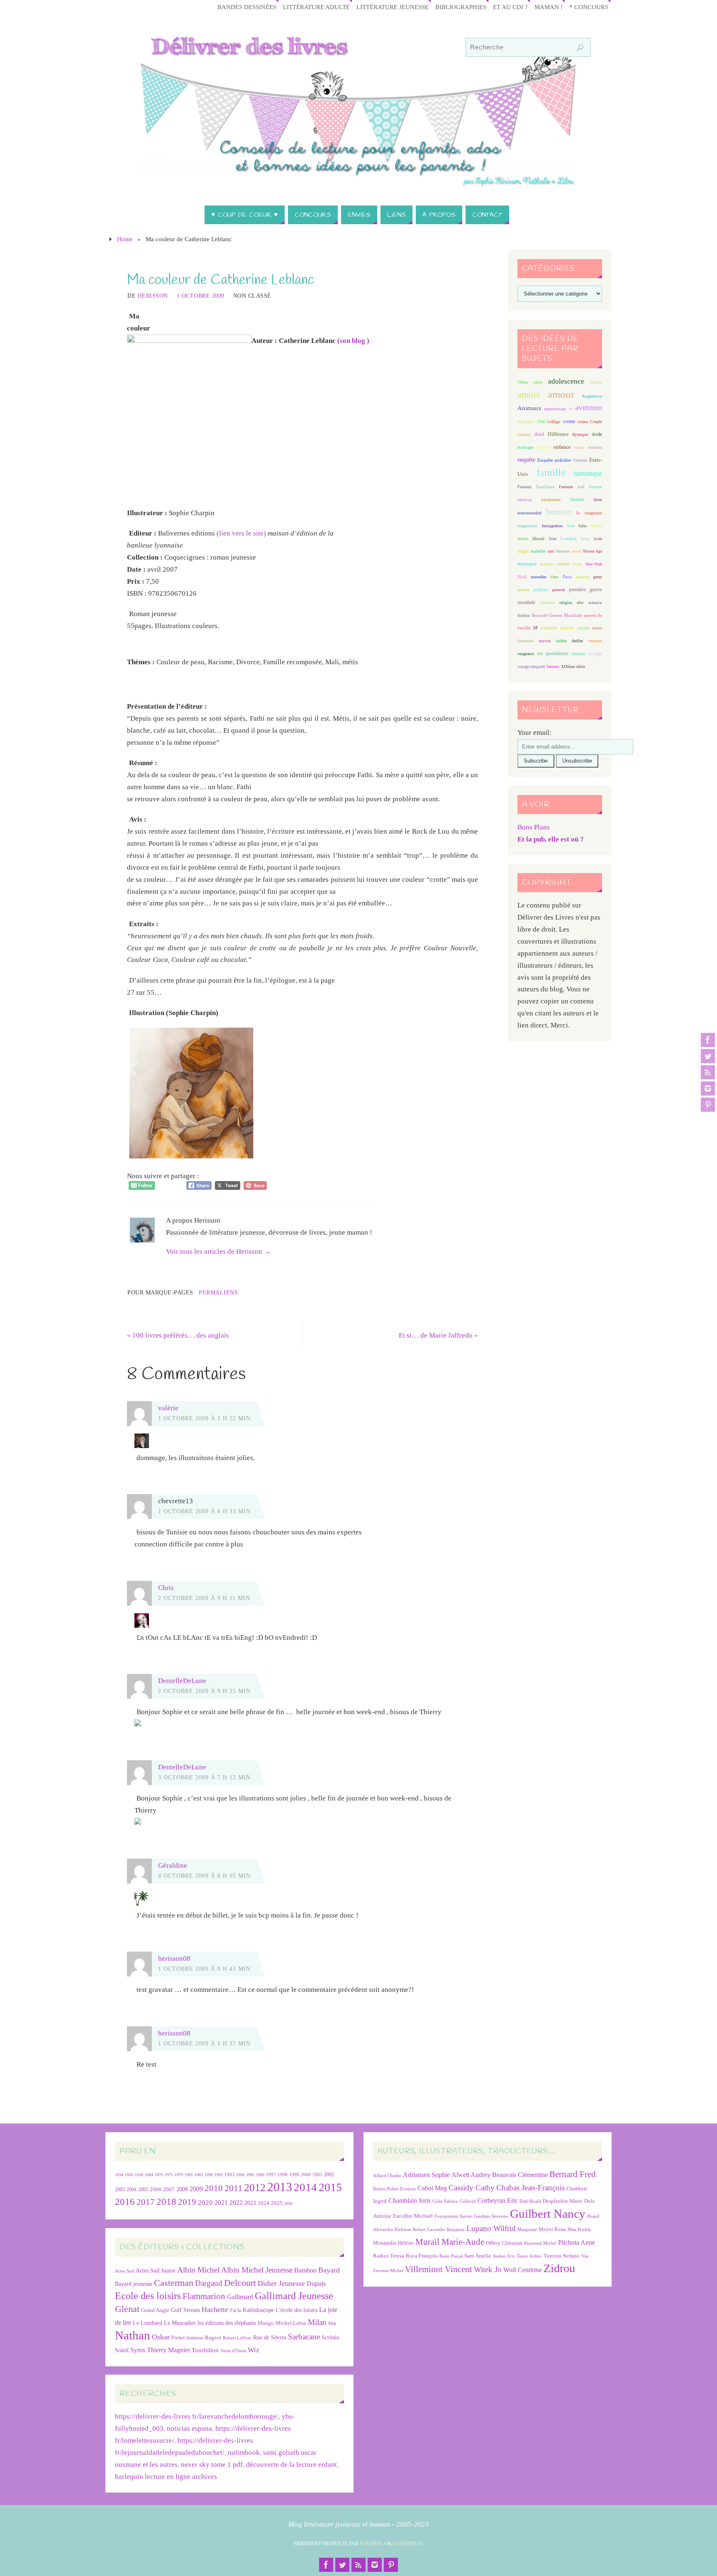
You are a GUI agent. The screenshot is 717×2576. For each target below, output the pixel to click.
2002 (329, 2175)
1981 (189, 2175)
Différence (558, 434)
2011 (233, 2188)
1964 (149, 2175)
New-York (594, 564)
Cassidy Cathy (472, 2188)
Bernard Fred (573, 2174)
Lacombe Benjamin (446, 2230)
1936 (129, 2175)
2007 (169, 2189)
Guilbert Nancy (548, 2214)
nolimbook (244, 2452)
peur (598, 577)
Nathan (133, 2335)
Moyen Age (593, 551)
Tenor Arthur (529, 2256)
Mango (266, 2323)
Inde (571, 526)
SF (536, 628)
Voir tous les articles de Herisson (218, 1251)
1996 (260, 2175)
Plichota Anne (577, 2242)
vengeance (526, 654)
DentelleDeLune (182, 1681)
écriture (543, 447)
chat (541, 422)
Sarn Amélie (478, 2256)
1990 (209, 2175)
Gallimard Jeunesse (294, 2296)
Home (125, 239)
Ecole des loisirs (148, 2296)
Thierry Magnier (168, 2350)
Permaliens (218, 1292)
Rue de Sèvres (270, 2337)
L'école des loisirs (296, 2310)
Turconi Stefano (562, 2256)
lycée (598, 539)
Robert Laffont (237, 2338)
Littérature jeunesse (393, 7)
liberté (538, 539)
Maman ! (549, 7)
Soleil (122, 2350)
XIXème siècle (573, 667)
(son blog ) (353, 341)
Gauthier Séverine (491, 2216)
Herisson (153, 296)
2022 (236, 2203)
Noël (522, 577)
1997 (271, 2175)
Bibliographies (461, 7)
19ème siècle (530, 382)
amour (561, 394)
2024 (263, 2203)
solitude (567, 628)
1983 (199, 2175)
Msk (332, 2323)
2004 (132, 2189)
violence (578, 654)
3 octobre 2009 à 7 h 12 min (204, 1777)
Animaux (529, 408)
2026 (288, 2203)
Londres (568, 539)
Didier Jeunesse (281, 2283)
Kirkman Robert (410, 2230)
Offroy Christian (504, 2243)
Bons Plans (534, 827)
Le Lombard (148, 2323)
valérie (168, 1408)
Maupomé (527, 2230)
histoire (577, 499)
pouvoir (559, 590)
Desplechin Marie (563, 2201)
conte (569, 421)
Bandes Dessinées (247, 7)
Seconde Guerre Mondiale (557, 615)
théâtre (561, 641)
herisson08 (174, 1958)
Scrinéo (330, 2337)
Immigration (552, 526)
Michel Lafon (291, 2323)
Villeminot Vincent (439, 2269)
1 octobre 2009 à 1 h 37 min (204, 2043)
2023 (250, 2203)
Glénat (127, 2309)
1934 (119, 2175)
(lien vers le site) (241, 533)
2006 (156, 2189)
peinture (583, 577)
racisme (548, 602)
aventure (589, 407)
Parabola (373, 2544)
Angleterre (592, 396)
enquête (526, 460)
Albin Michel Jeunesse (257, 2270)
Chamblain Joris (410, 2200)
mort (576, 551)
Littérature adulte (316, 7)
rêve (580, 603)
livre (553, 539)
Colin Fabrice (445, 2201)
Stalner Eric (504, 2256)
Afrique (596, 382)
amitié (529, 395)
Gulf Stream (185, 2310)
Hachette (215, 2309)
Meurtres (563, 551)
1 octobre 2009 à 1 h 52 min (204, 1418)
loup (585, 538)
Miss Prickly (579, 2230)
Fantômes (545, 487)
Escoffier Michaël (413, 2216)
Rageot (213, 2337)
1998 (283, 2175)
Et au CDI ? (510, 7)
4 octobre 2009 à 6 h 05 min (204, 1876)
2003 (120, 2190)
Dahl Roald (530, 2201)
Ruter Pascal (451, 2256)
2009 (196, 2189)
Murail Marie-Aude (450, 2242)
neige (577, 564)
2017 (146, 2202)
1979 (179, 2175)
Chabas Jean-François (530, 2188)
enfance (562, 447)
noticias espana (189, 2428)
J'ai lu (235, 2310)
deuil (539, 434)
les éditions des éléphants (227, 2323)
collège (554, 422)
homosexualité (529, 513)
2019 (187, 2202)
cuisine (524, 434)
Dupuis (316, 2284)
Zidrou (559, 2268)
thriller (577, 641)
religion (566, 603)
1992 (219, 2175)
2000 (306, 2175)
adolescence (566, 381)
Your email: (534, 733)
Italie (583, 526)
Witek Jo (488, 2269)
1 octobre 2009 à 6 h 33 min (204, 1511)
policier (541, 590)
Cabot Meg (432, 2188)
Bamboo (305, 2270)
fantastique (588, 473)
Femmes (566, 487)
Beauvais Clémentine (520, 2175)
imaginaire (593, 513)
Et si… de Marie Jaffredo (438, 1335)
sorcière (583, 628)
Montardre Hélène (393, 2243)
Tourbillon (205, 2350)
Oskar (161, 2337)
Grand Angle (155, 2310)
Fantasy (525, 487)
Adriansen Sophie (426, 2175)
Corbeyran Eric (498, 2200)
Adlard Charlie (387, 2176)
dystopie (580, 434)
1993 (229, 2175)
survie (545, 641)
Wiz (254, 2350)
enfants (595, 447)
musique (527, 564)
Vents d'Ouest (233, 2351)
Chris (166, 1588)
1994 (240, 2175)
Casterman (174, 2283)
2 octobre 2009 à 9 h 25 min (204, 1691)
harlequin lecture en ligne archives (166, 2477)
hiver (598, 500)
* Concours (589, 7)
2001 (317, 2175)
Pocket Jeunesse (187, 2338)
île (578, 513)
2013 (280, 2187)
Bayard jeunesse (134, 2284)
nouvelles (539, 577)
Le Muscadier (180, 2323)
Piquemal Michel (540, 2243)
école (597, 434)
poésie (523, 590)
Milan (317, 2322)
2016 (125, 2202)
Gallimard (240, 2297)
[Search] (580, 48)
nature (563, 564)
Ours (555, 577)
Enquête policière (554, 460)
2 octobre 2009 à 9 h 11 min (204, 1598)
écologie (526, 447)
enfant (580, 447)
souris (597, 628)
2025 (277, 2203)
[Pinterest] (708, 1105)
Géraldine (173, 1865)
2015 (330, 2187)
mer (551, 551)
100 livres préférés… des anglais (178, 1335)
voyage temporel (531, 667)
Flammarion (204, 2296)
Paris (567, 577)
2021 (221, 2203)
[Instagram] (708, 1089)
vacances (595, 641)
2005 (143, 2189)
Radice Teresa (389, 2256)
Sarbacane (304, 2337)
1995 (250, 2175)
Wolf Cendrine (523, 2270)
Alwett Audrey (471, 2175)
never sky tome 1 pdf (212, 2465)
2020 (205, 2203)
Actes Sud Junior (156, 2270)
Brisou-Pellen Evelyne (394, 2189)
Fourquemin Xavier (453, 2216)
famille (551, 472)
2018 (166, 2202)
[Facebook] (708, 1040)
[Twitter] (708, 1056)
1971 (169, 2175)
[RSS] (708, 1072)
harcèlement (551, 500)
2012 (255, 2187)
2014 (305, 2187)
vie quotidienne (552, 653)
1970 (159, 2175)
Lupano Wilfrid (491, 2228)
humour (559, 512)
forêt (581, 487)
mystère (547, 564)
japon (597, 526)
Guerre (595, 487)
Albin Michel (198, 2270)
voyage (595, 653)
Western (553, 667)
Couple (596, 422)
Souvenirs (526, 641)
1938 (139, 2175)
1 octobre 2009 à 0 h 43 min (204, 1969)
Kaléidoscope (258, 2310)
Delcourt (240, 2283)
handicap (525, 500)
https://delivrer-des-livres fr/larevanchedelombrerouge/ (197, 2416)
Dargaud (209, 2283)
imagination (527, 526)
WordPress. (408, 2544)
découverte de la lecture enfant (291, 2465)
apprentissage (555, 409)
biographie (526, 422)
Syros (138, 2350)
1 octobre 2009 (201, 296)
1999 (294, 2175)
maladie (538, 551)
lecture (523, 539)
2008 (182, 2189)
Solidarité (549, 628)
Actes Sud (124, 2271)
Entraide (580, 460)
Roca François (422, 2256)
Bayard (329, 2270)
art (571, 409)
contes (583, 422)
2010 (214, 2188)
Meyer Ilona (552, 2229)
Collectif (468, 2201)
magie (523, 551)
